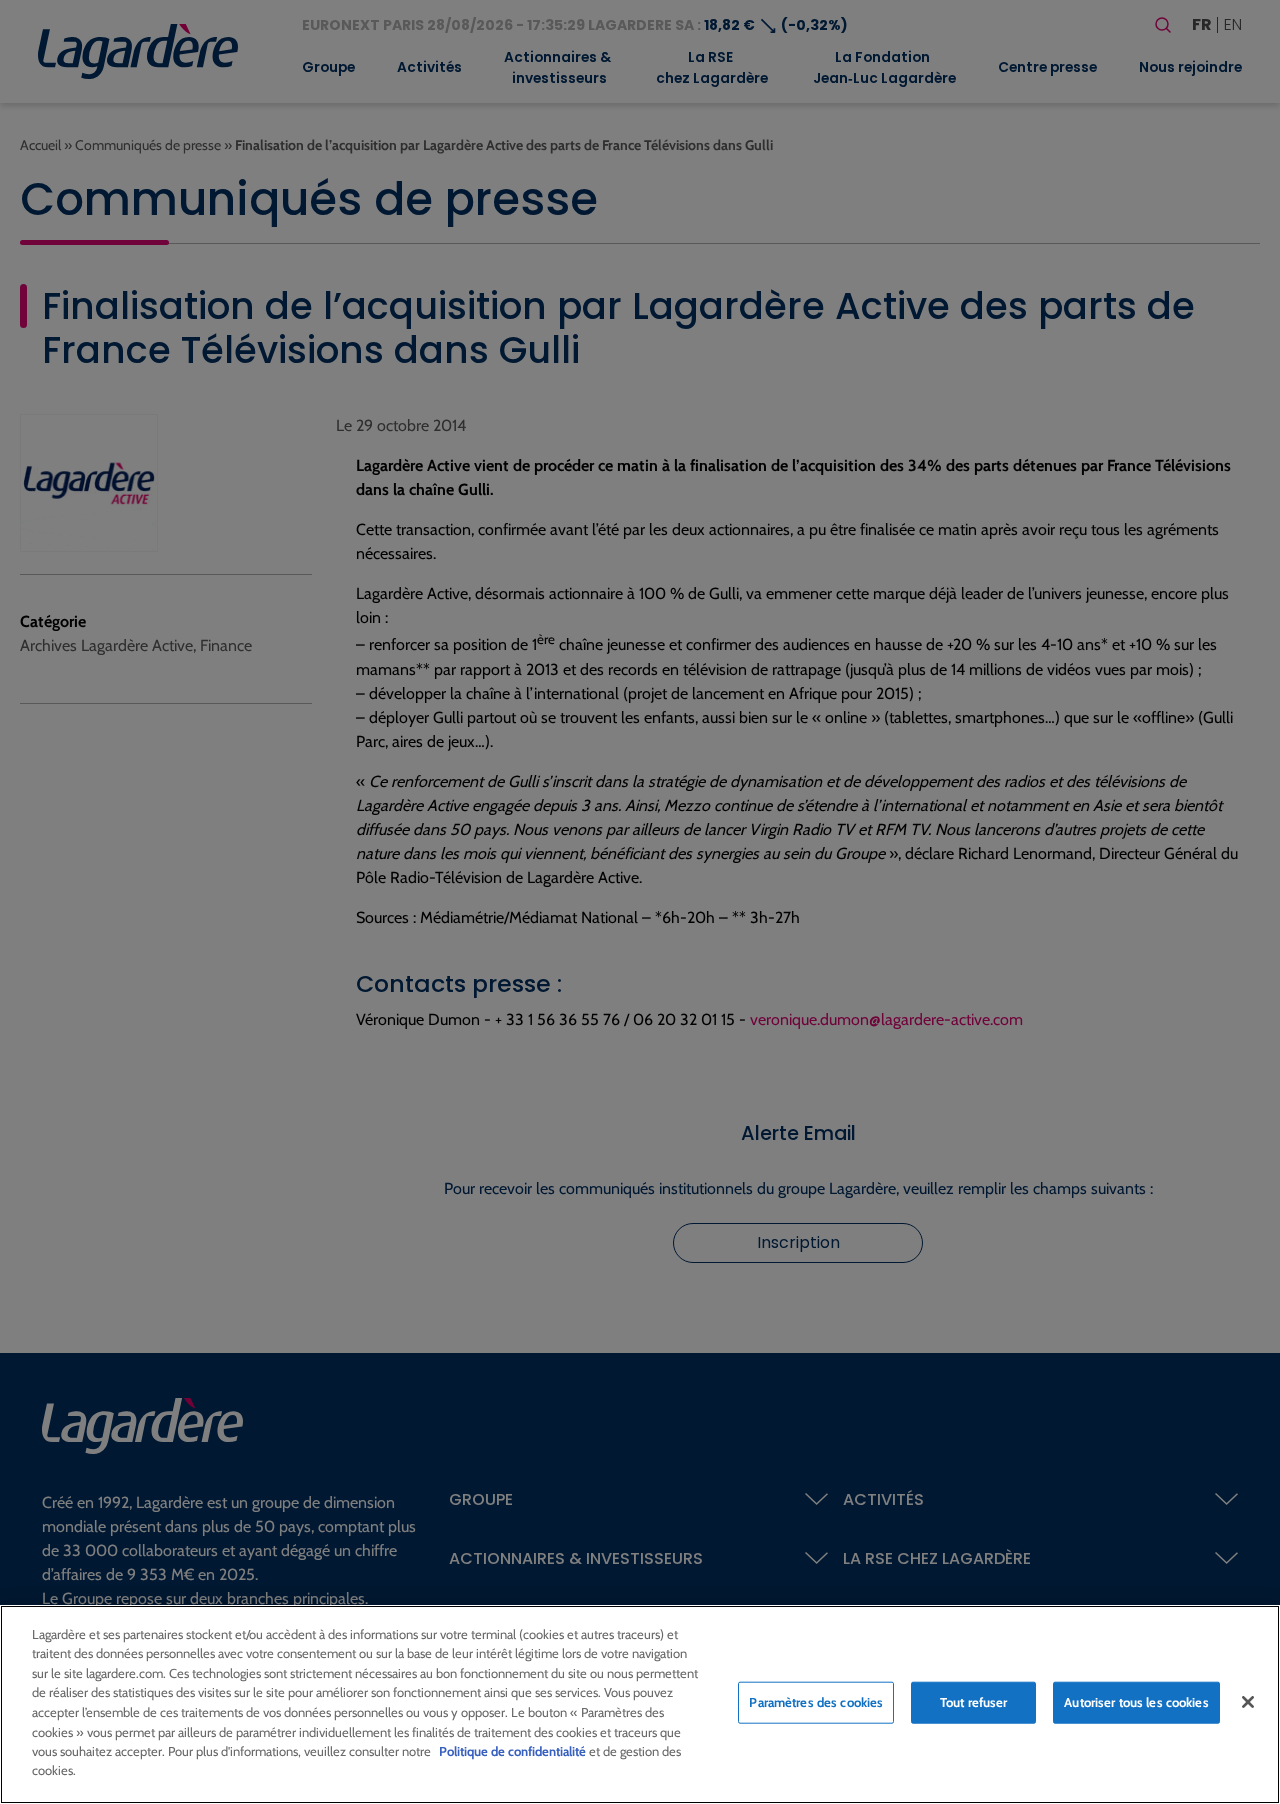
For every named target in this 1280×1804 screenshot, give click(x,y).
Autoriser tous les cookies (1136, 1702)
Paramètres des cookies (816, 1702)
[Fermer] (1248, 1702)
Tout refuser (974, 1702)
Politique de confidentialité (512, 1751)
